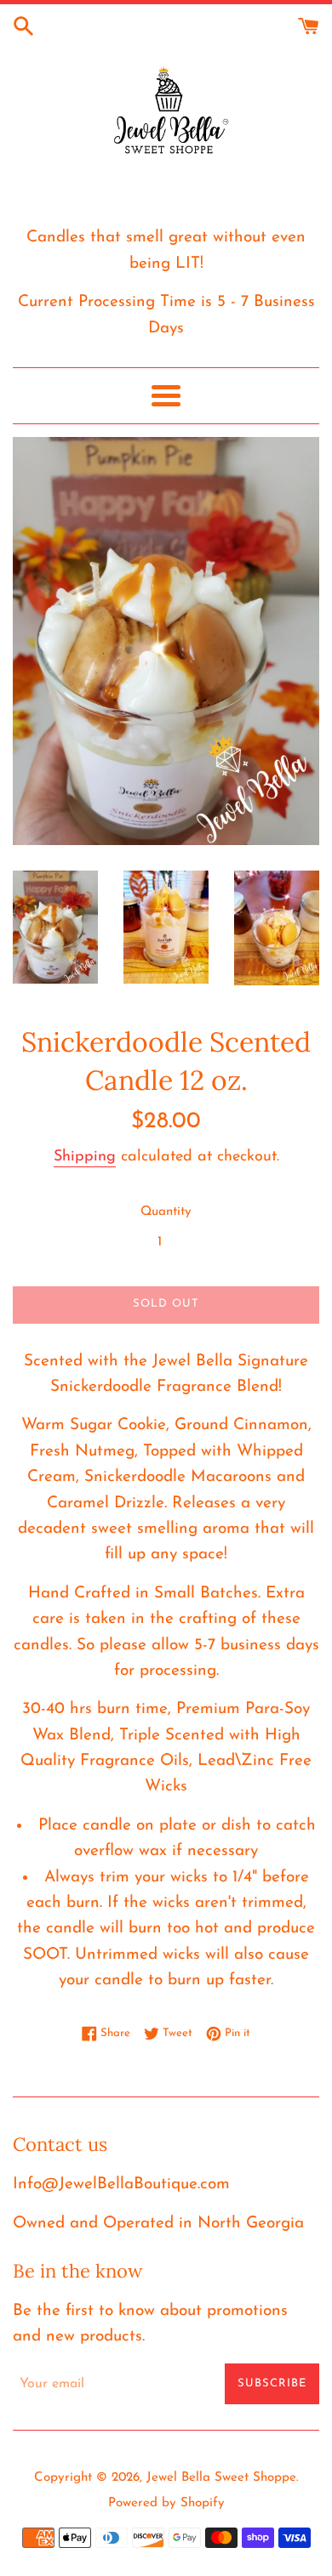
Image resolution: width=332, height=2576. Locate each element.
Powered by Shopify (166, 2503)
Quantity (166, 1212)
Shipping (85, 1157)
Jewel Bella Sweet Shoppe (221, 2478)
